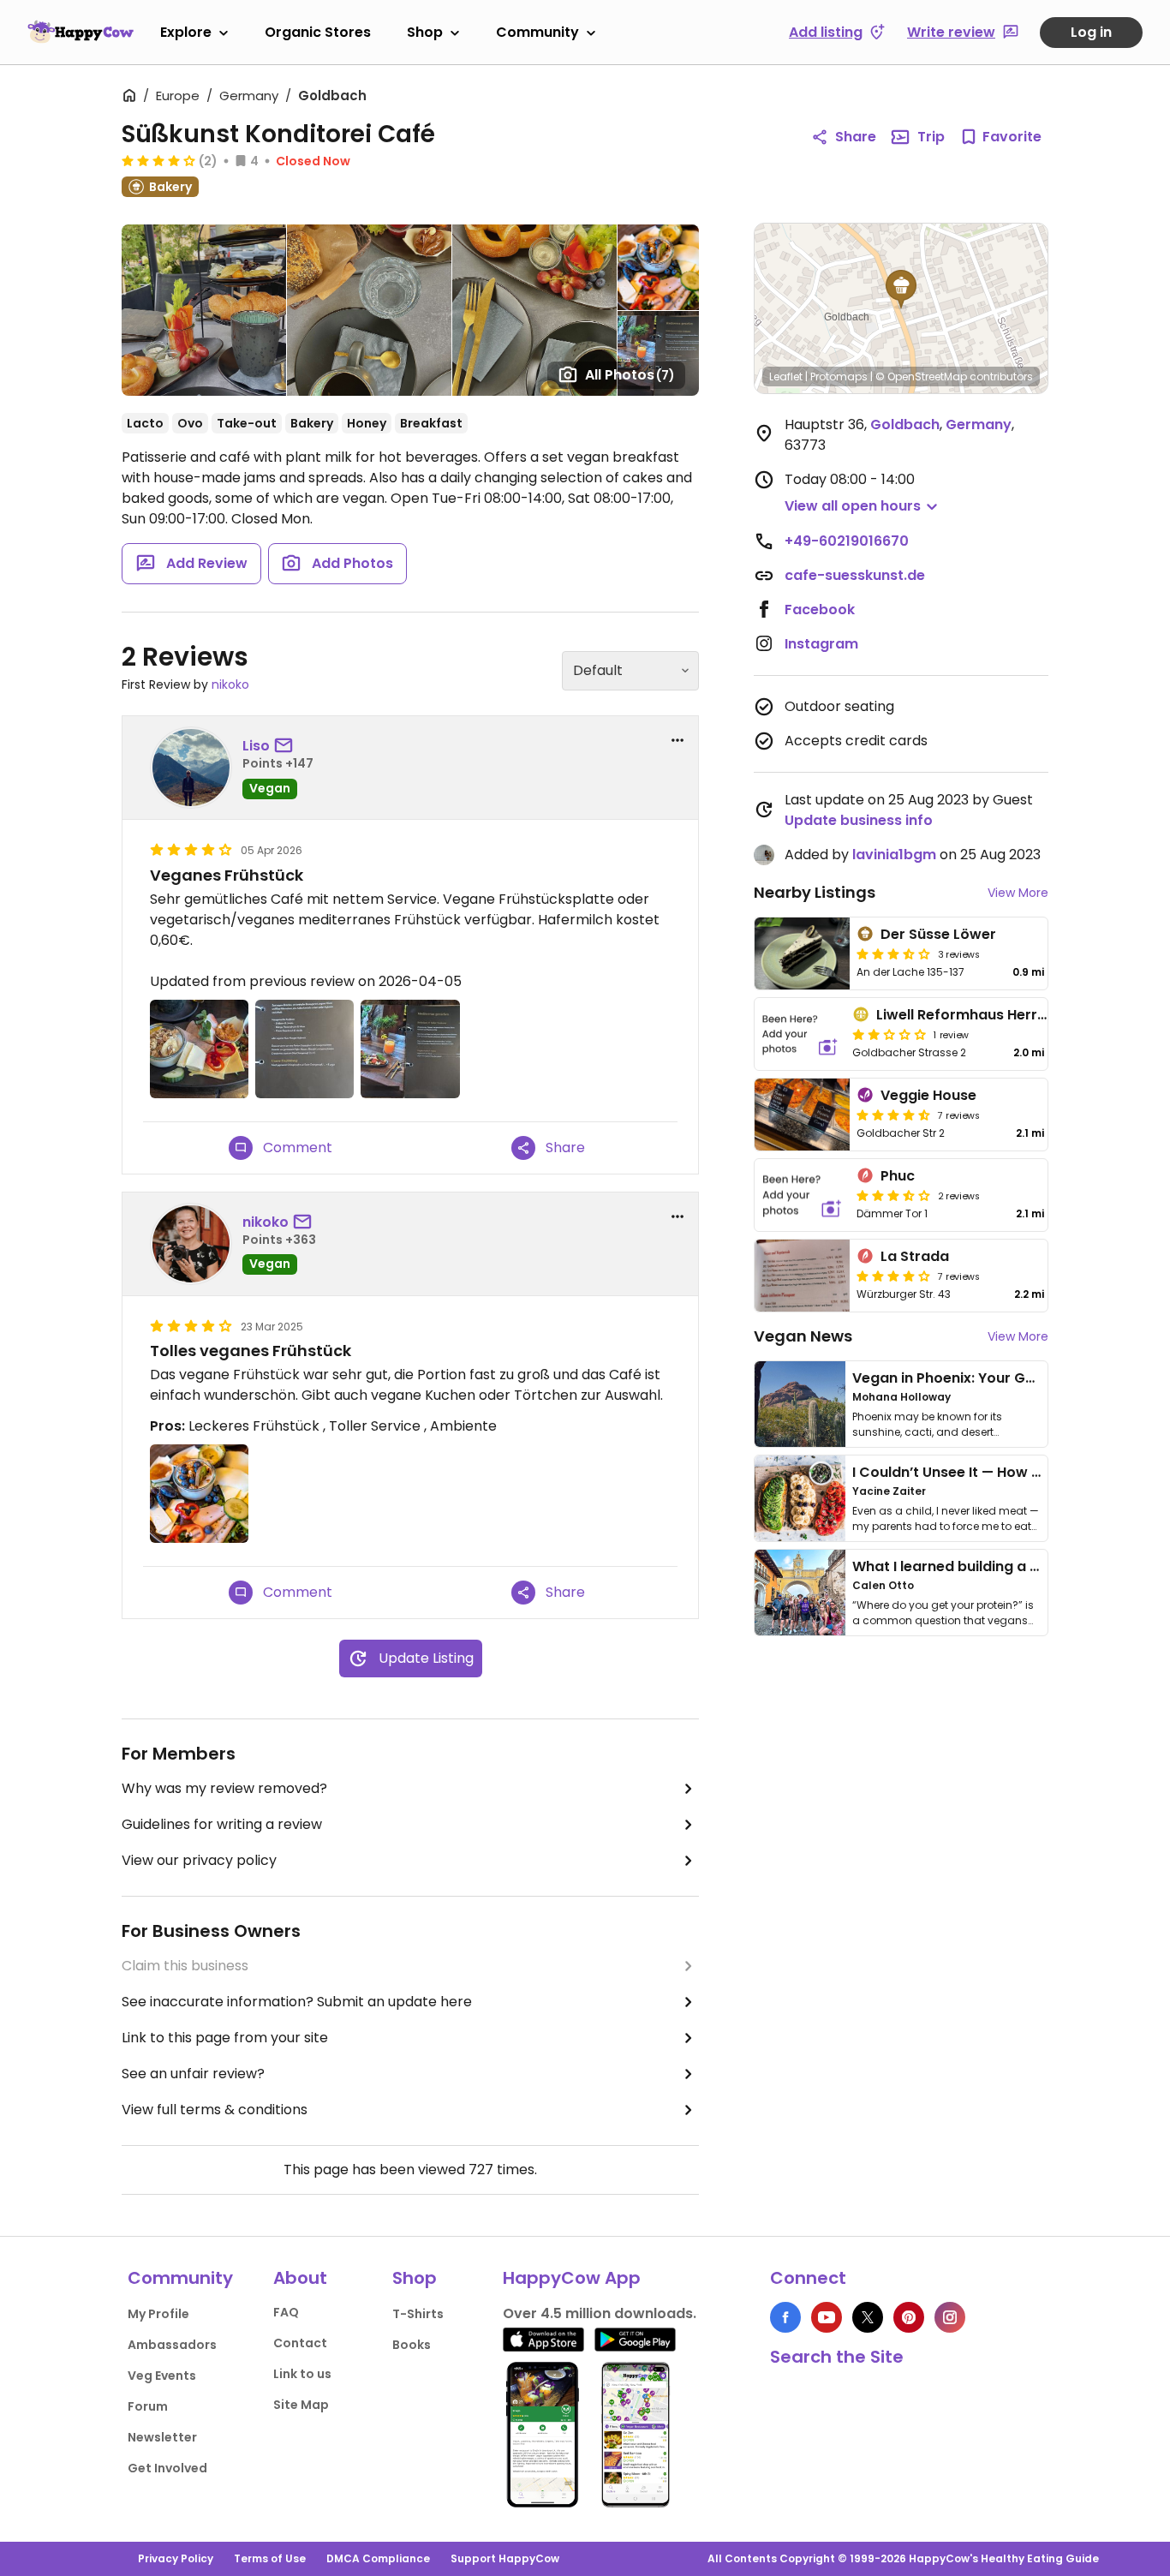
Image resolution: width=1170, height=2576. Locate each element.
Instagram (821, 644)
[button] (901, 290)
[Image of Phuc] (802, 1195)
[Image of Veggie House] (802, 1115)
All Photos (630, 375)
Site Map (301, 2405)
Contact (300, 2343)
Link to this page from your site (225, 2038)
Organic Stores (318, 32)
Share (856, 137)
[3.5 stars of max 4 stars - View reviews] (893, 1195)
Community (537, 32)
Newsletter (162, 2437)
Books (412, 2345)
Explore (186, 32)
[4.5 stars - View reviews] (893, 1115)
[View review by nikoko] (191, 1244)
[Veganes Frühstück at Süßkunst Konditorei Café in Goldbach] (199, 1049)
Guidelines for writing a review (222, 1824)
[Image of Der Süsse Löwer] (802, 953)
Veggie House (928, 1095)
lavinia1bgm (894, 855)
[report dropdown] (678, 740)
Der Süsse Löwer (938, 934)
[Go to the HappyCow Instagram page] (950, 2317)
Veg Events (162, 2376)
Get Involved (167, 2468)
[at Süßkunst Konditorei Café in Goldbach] (304, 1049)
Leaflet (786, 377)
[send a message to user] (287, 746)
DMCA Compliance (378, 2558)
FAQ (286, 2312)
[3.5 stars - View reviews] (893, 953)
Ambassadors (172, 2345)
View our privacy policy (199, 1860)
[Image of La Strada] (802, 1276)
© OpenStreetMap (921, 377)
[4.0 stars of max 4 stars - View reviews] (893, 1276)
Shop (425, 32)
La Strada (915, 1256)
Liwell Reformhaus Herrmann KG (989, 1015)
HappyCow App (572, 2278)
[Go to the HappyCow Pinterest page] (909, 2317)
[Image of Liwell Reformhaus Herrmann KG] (800, 1034)
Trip (931, 137)
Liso (256, 746)
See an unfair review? (193, 2074)
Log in (1091, 32)
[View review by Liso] (191, 768)
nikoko (230, 684)
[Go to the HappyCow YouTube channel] (827, 2317)
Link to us (302, 2374)
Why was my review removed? (224, 1788)
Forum (148, 2406)
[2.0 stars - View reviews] (889, 1034)
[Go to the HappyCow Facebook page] (785, 2317)
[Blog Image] (800, 1404)
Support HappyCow (505, 2558)
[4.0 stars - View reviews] (158, 160)
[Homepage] (81, 32)
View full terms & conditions (215, 2110)
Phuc (898, 1176)
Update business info (859, 820)
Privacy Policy (176, 2558)
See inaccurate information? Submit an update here (297, 2002)
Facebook (820, 610)
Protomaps (839, 377)
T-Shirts (418, 2314)
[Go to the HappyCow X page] (868, 2317)
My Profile (158, 2314)
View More (1018, 893)
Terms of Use (270, 2558)
